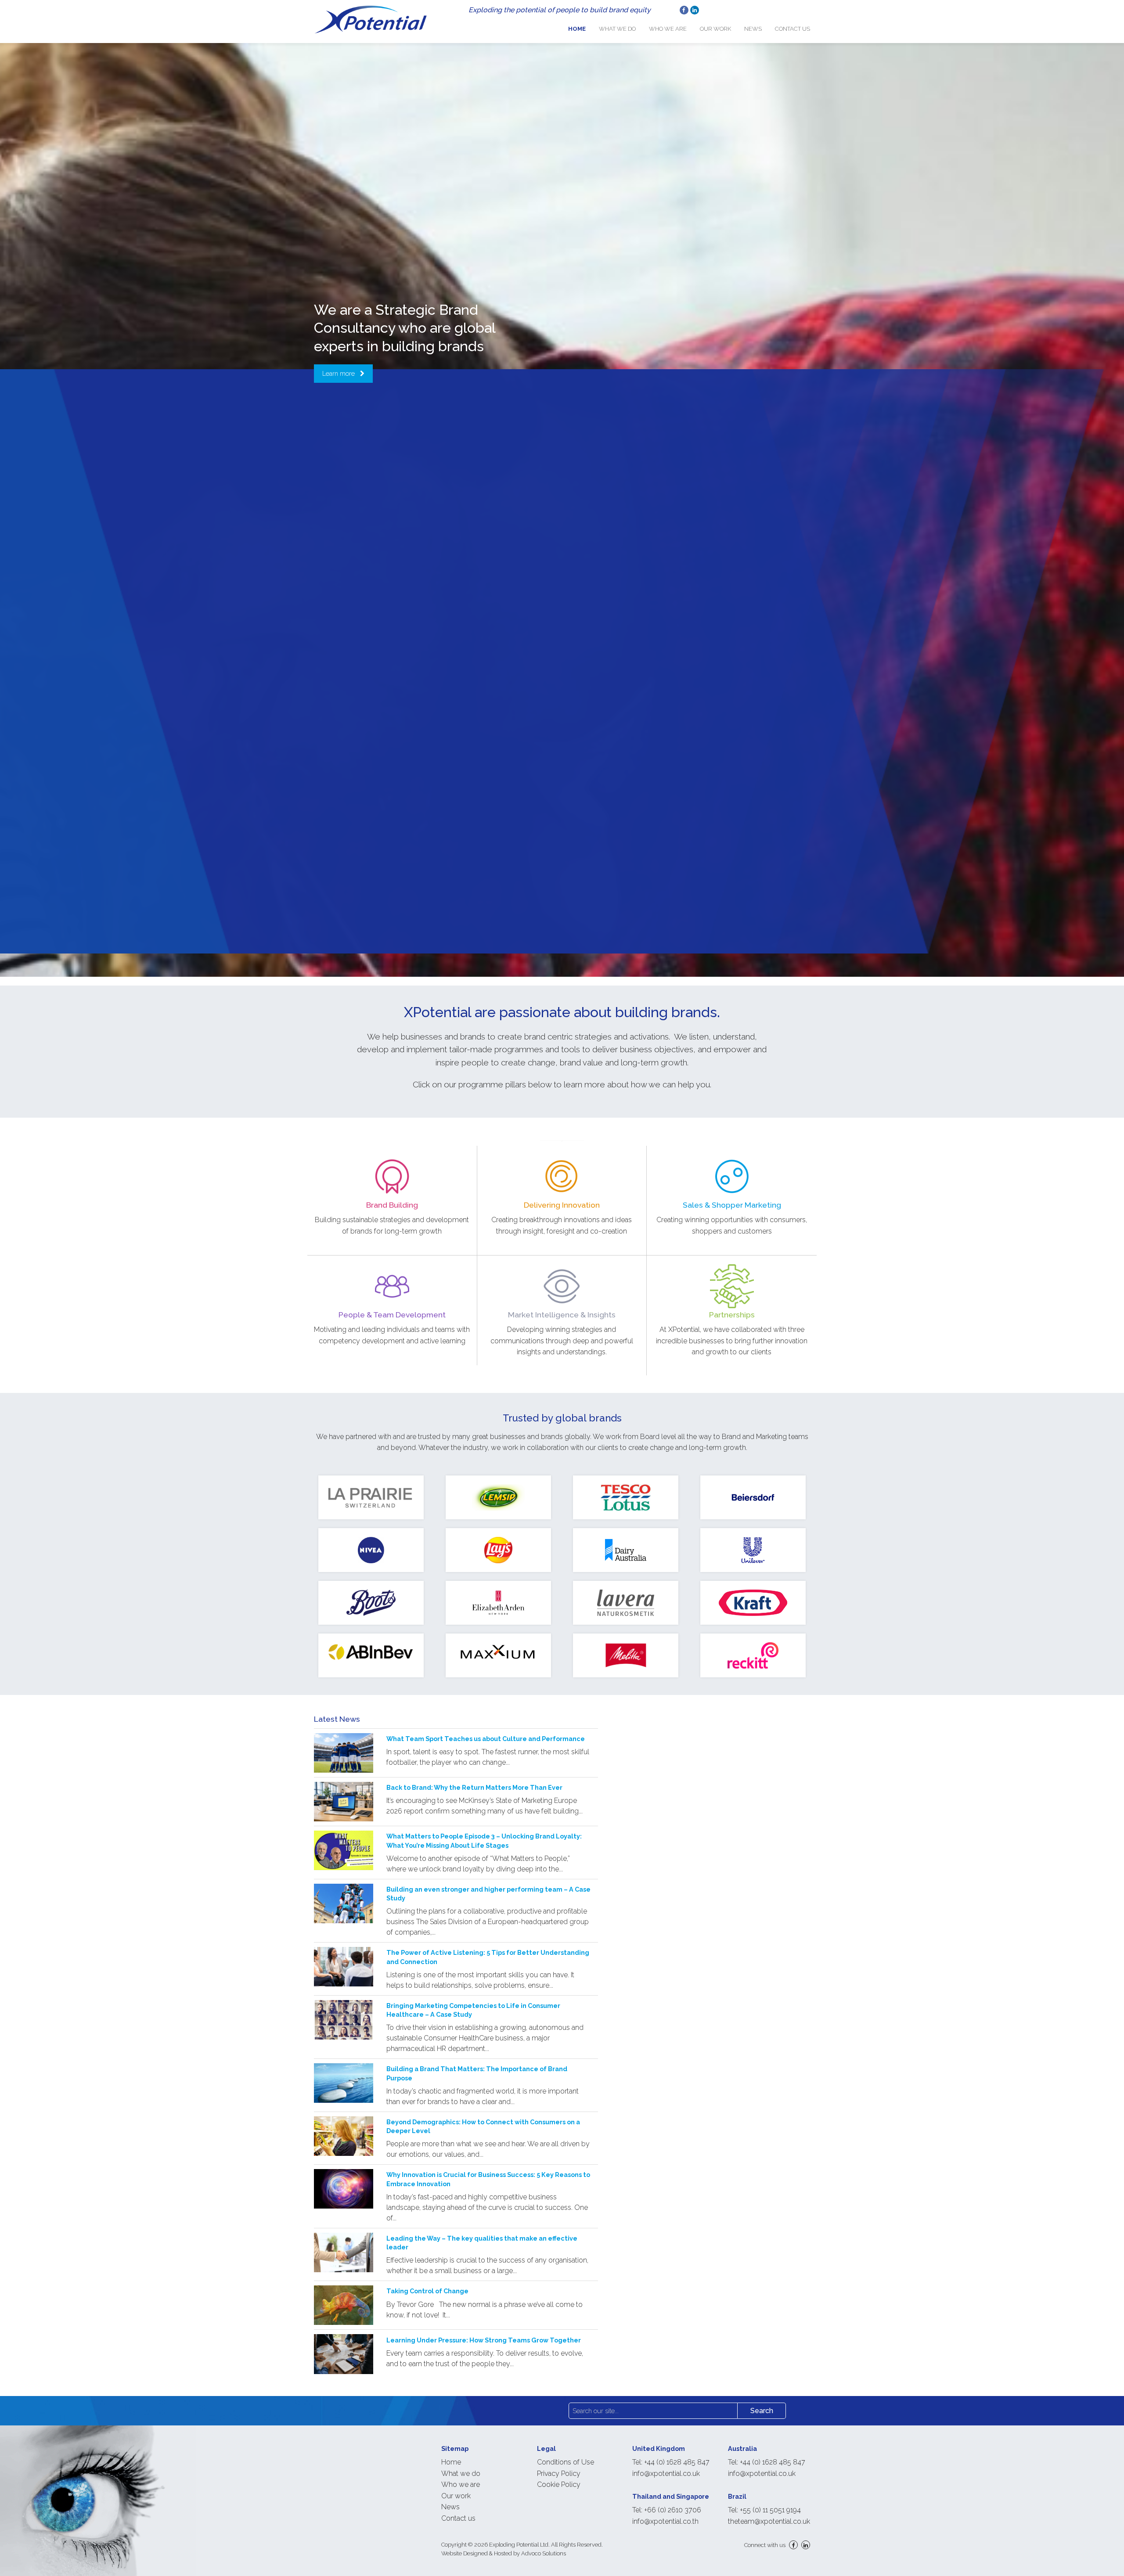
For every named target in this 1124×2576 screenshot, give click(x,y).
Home (577, 29)
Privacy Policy (559, 2473)
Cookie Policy (559, 2484)
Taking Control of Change (427, 2291)
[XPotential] (371, 19)
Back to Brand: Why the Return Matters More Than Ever (474, 1787)
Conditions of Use (566, 2462)
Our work (715, 29)
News (753, 29)
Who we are (668, 29)
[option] (562, 661)
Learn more (339, 373)
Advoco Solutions (544, 2553)
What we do (617, 29)
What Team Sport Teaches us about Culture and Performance (486, 1739)
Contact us (793, 29)
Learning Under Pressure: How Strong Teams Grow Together (484, 2340)
